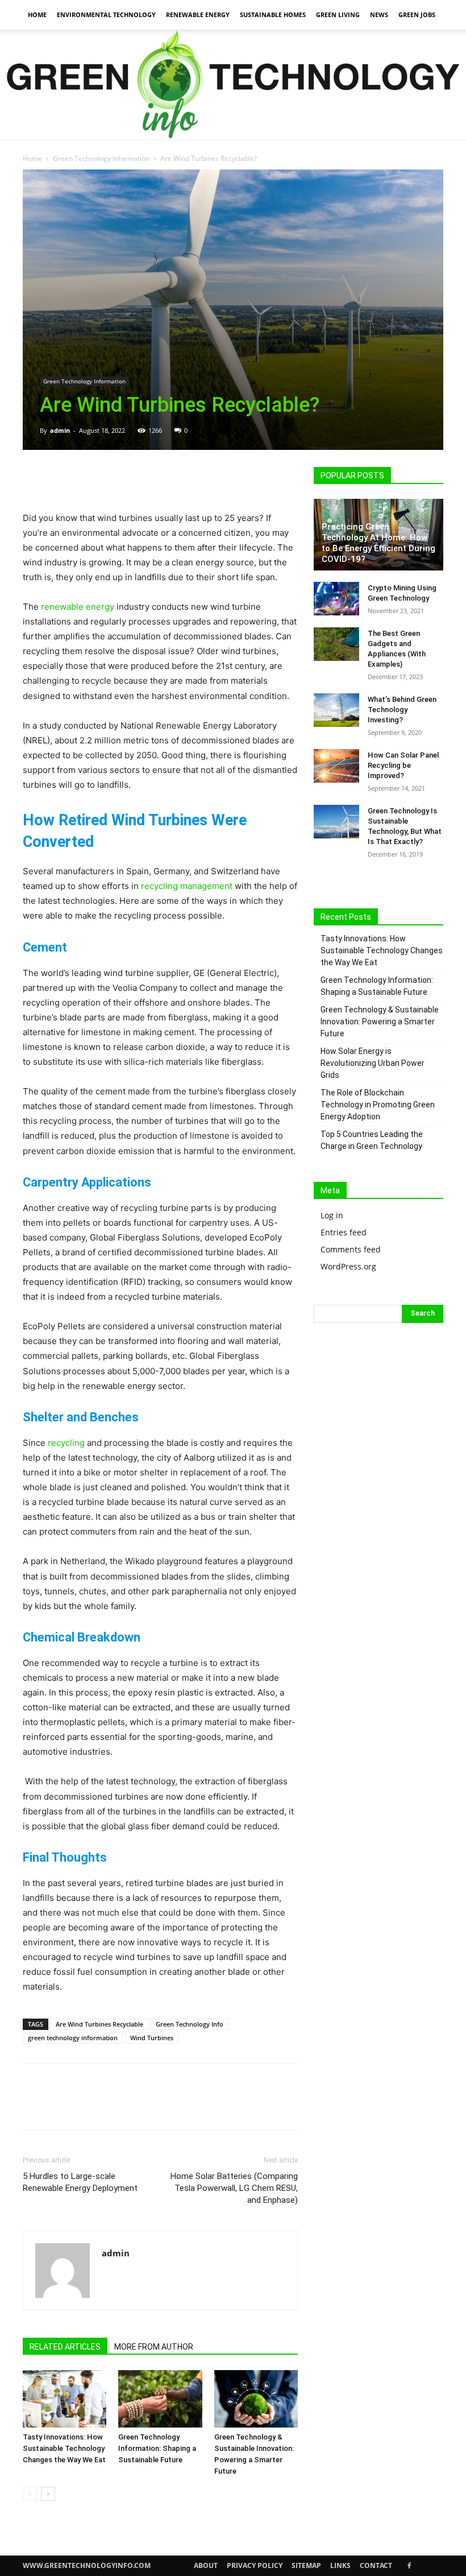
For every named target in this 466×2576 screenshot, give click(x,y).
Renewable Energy (198, 15)
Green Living (338, 15)
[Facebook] (34, 478)
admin (60, 430)
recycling (66, 1443)
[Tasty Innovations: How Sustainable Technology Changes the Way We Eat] (65, 2399)
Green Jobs (417, 15)
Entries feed (344, 1232)
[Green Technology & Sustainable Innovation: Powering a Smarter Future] (256, 2399)
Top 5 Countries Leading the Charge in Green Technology (372, 1140)
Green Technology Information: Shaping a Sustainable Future (157, 2448)
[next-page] (48, 2494)
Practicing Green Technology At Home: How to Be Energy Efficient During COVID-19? (378, 543)
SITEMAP (306, 2565)
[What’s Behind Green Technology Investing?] (336, 710)
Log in (332, 1215)
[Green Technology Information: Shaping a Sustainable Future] (160, 2399)
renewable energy (78, 607)
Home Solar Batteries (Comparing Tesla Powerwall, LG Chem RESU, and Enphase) (234, 2188)
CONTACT (376, 2565)
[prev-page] (30, 2494)
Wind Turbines (152, 2038)
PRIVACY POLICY (255, 2565)
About (206, 2565)
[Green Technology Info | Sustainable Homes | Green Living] (233, 84)
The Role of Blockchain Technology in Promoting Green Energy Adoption (378, 1105)
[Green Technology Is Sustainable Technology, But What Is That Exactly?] (336, 822)
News (379, 15)
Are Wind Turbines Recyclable (99, 2024)
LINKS (340, 2565)
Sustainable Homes (273, 15)
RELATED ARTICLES (65, 2347)
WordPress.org (348, 1266)
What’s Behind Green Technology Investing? (402, 710)
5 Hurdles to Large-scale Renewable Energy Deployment (80, 2182)
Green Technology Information (101, 158)
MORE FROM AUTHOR (154, 2347)
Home (37, 15)
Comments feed (351, 1249)
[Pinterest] (86, 478)
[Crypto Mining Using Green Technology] (336, 599)
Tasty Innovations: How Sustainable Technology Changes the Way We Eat (64, 2448)
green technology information (73, 2038)
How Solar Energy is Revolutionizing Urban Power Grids (373, 1063)
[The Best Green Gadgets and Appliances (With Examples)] (336, 644)
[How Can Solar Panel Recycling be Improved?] (336, 766)
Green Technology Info (190, 2024)
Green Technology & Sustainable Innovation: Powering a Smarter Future (380, 1022)
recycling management (187, 886)
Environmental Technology (106, 15)
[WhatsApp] (113, 478)
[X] (60, 478)
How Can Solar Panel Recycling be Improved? (403, 765)
